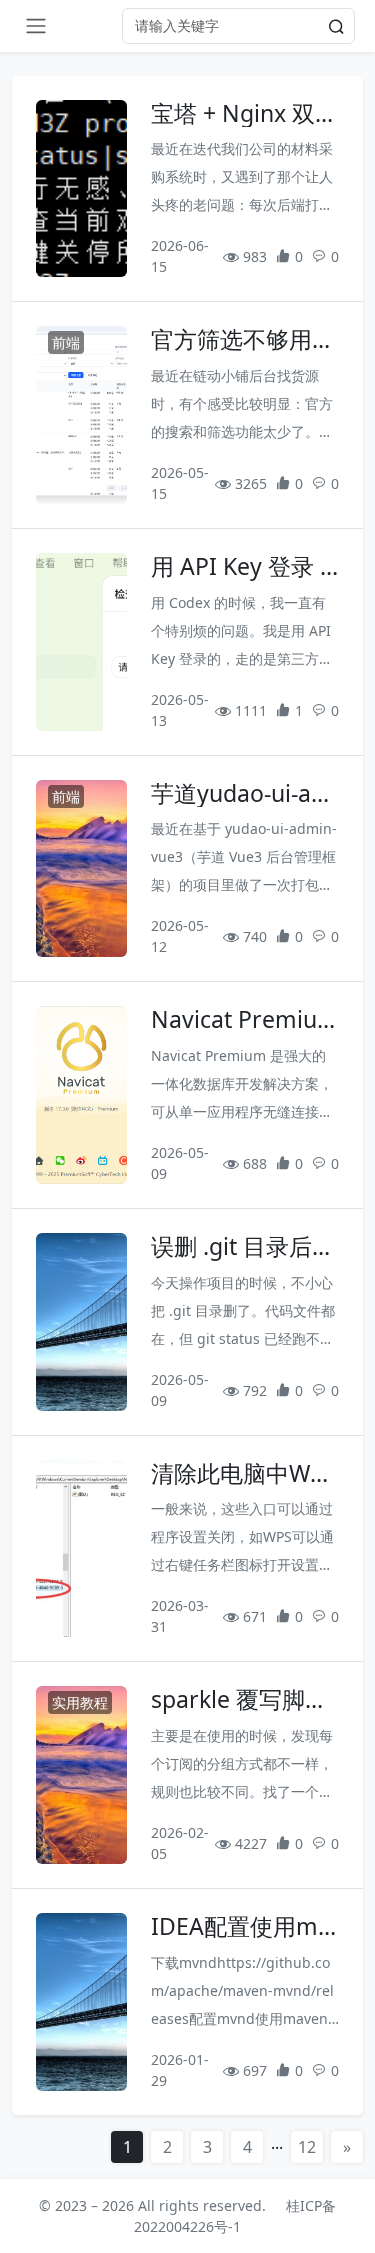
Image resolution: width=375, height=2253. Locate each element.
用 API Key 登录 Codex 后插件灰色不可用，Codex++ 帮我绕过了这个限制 (244, 567)
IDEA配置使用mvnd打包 (240, 1927)
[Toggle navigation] (36, 26)
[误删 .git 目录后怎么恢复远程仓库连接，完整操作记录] (81, 1322)
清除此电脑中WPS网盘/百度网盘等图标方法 (244, 1474)
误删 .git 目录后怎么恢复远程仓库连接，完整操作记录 (243, 1247)
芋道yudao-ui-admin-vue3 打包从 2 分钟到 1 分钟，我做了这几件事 (242, 794)
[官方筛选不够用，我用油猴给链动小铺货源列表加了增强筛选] (81, 415)
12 (307, 2147)
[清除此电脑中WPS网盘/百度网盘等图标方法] (81, 1549)
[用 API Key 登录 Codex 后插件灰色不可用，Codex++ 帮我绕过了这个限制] (81, 642)
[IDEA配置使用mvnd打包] (81, 2002)
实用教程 (80, 1702)
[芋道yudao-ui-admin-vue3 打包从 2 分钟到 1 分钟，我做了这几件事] (81, 869)
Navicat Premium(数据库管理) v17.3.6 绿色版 (245, 1020)
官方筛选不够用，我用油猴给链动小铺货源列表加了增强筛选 (243, 340)
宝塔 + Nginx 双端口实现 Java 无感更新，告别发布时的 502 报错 (244, 114)
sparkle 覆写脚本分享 (239, 1700)
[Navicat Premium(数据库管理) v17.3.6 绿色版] (81, 1095)
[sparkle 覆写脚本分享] (81, 1775)
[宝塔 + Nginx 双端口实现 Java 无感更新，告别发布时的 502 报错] (81, 189)
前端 (66, 342)
